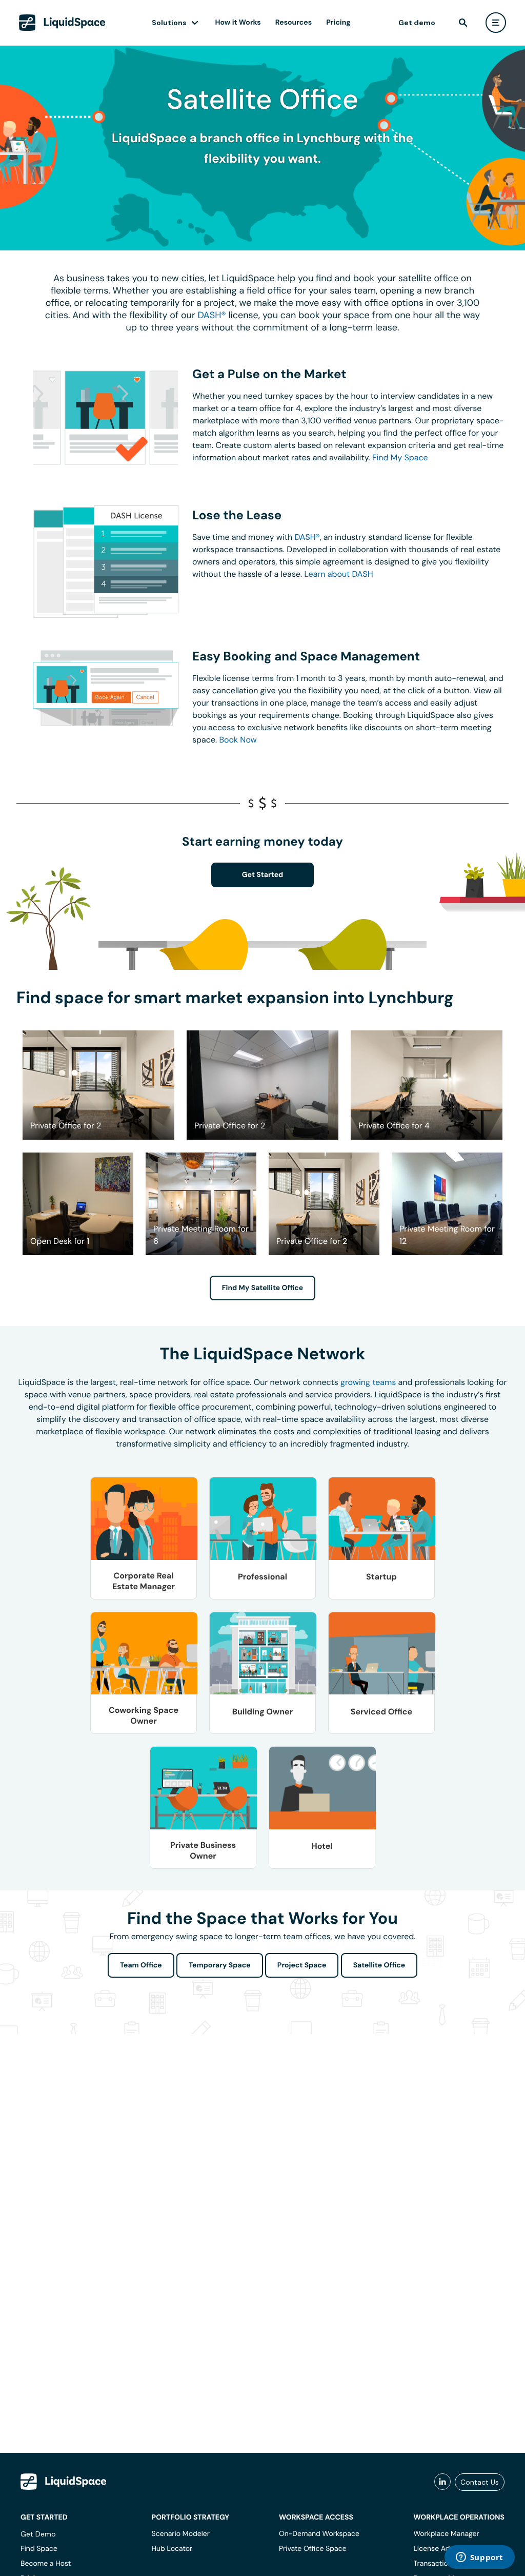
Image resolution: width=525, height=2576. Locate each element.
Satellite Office (379, 1965)
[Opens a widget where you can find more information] (479, 2558)
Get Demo (38, 2534)
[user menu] (496, 23)
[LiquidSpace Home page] (62, 23)
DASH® (211, 315)
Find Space (39, 2549)
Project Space (302, 1965)
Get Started (263, 875)
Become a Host (46, 2564)
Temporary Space (220, 1965)
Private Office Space (313, 2549)
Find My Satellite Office (262, 1288)
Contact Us (480, 2482)
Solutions (169, 23)
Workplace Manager (446, 2534)
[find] (463, 23)
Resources (294, 23)
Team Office (141, 1965)
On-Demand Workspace (319, 2534)
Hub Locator (172, 2549)
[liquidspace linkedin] (442, 2482)
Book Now (238, 740)
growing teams (368, 1382)
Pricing (338, 23)
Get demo (417, 23)
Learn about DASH (338, 574)
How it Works (238, 23)
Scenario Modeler (181, 2534)
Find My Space (400, 457)
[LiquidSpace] (64, 2482)
